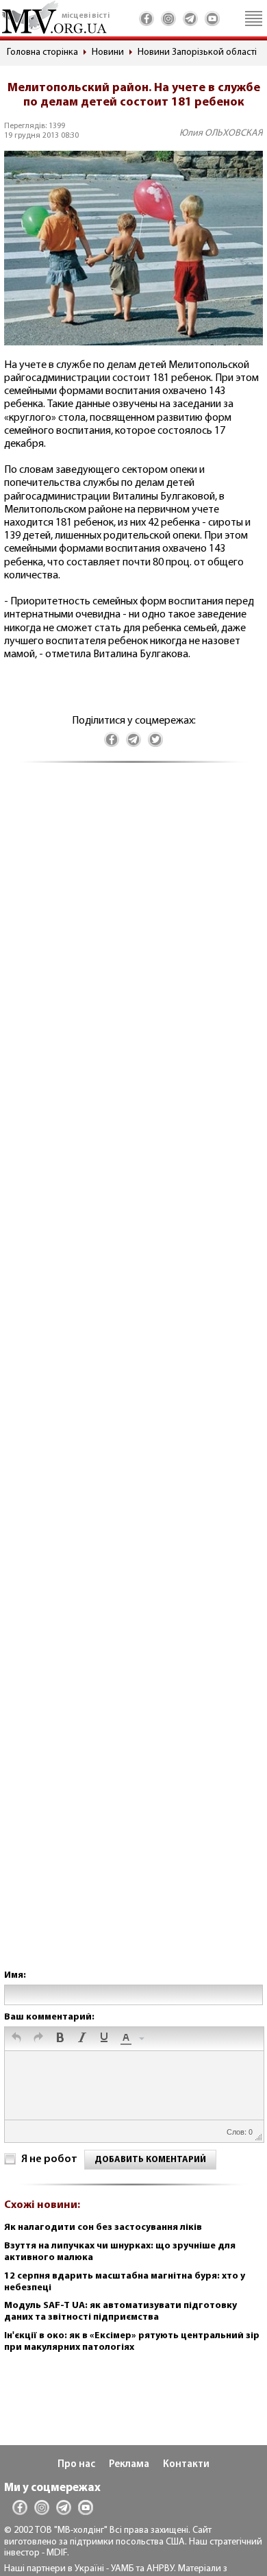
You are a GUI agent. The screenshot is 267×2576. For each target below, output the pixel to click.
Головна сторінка (42, 52)
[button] (16, 2039)
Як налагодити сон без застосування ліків (103, 2228)
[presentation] (16, 2039)
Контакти (186, 2465)
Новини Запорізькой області (197, 52)
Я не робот (49, 2159)
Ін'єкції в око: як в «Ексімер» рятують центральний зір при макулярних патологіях (132, 2342)
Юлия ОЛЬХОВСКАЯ (221, 133)
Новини (108, 52)
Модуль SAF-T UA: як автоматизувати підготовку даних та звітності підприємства (120, 2311)
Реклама (129, 2465)
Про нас (76, 2465)
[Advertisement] (133, 1380)
